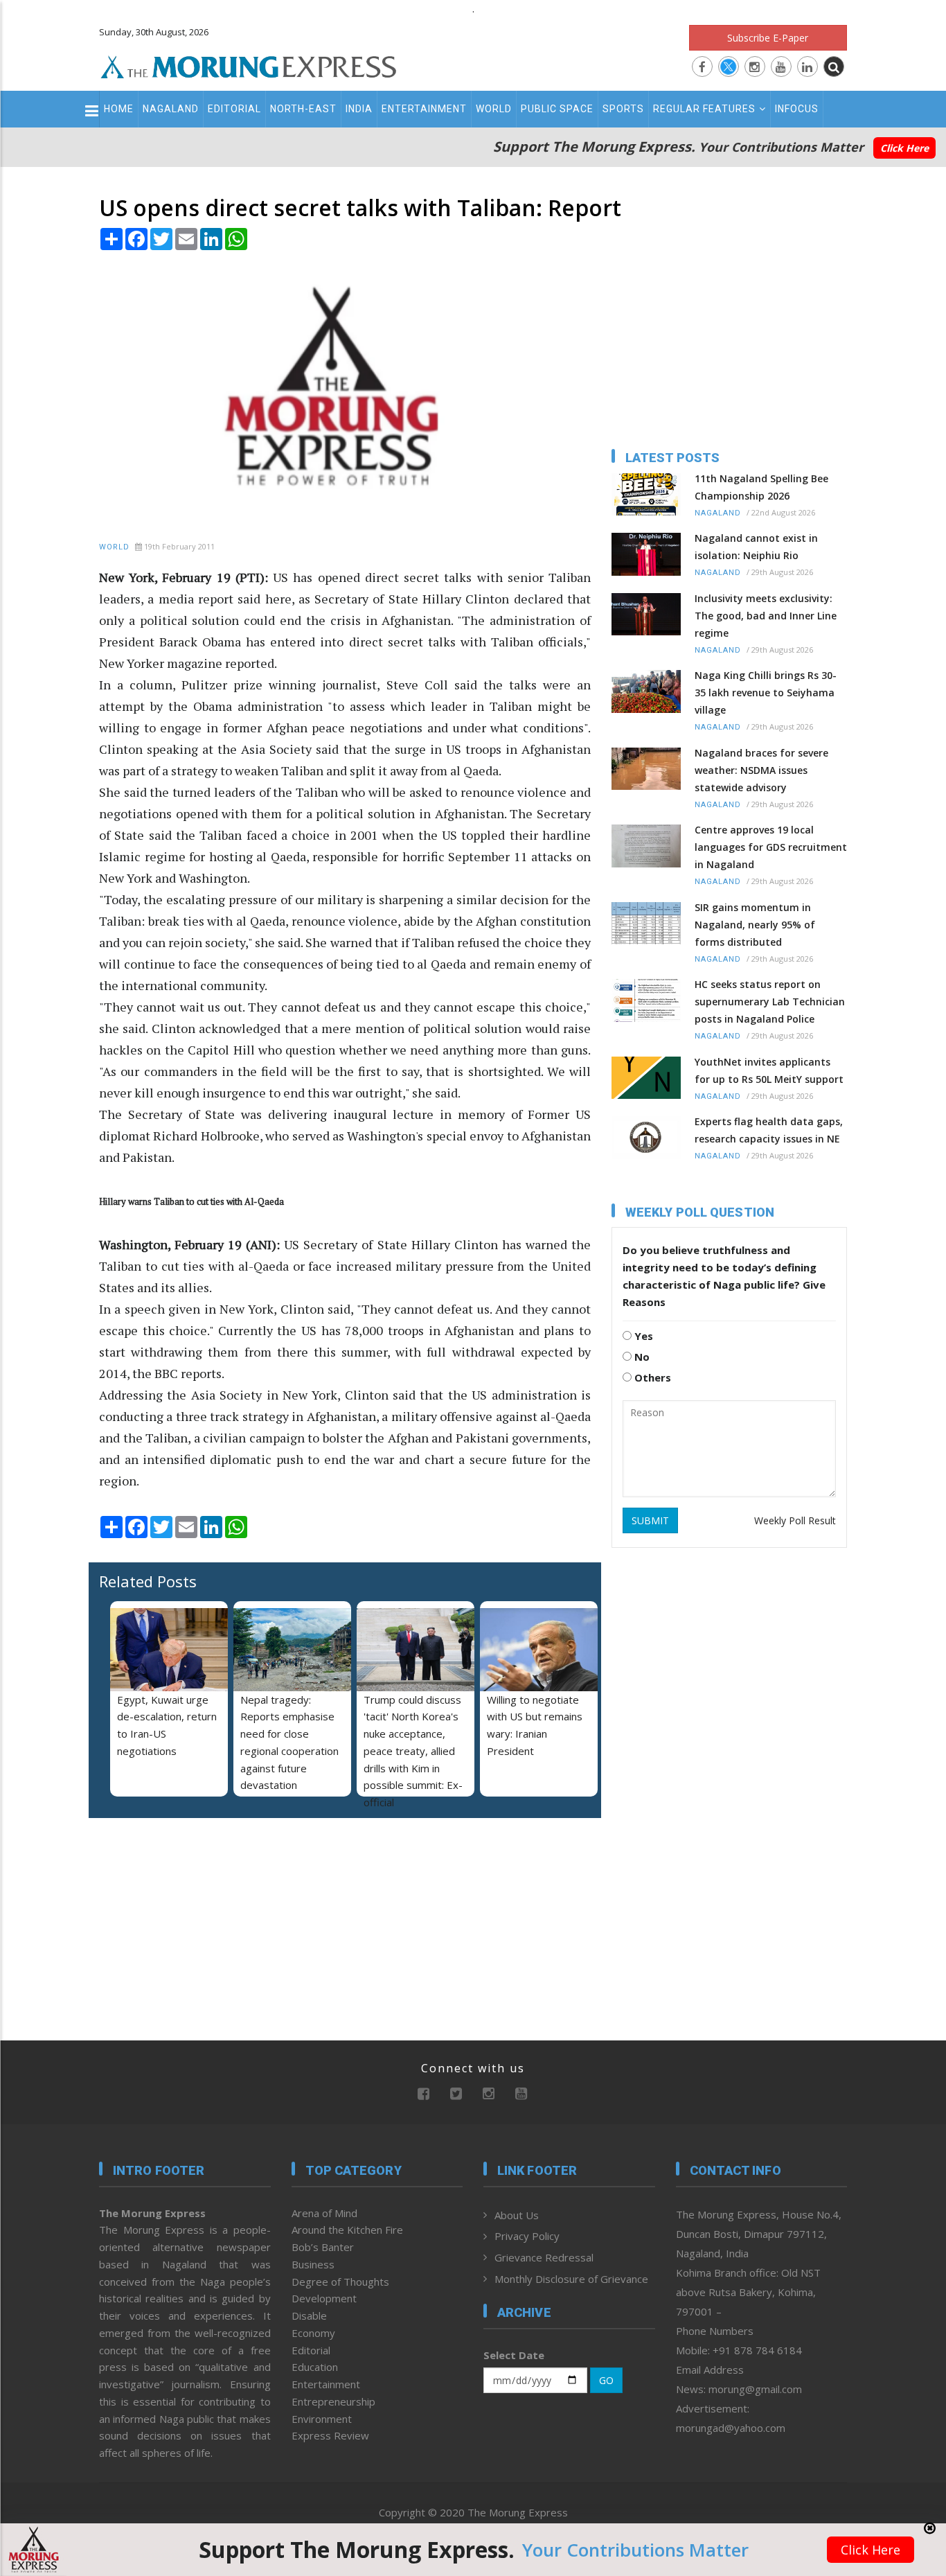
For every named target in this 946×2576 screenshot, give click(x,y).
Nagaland (171, 109)
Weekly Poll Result (795, 1520)
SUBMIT (650, 1520)
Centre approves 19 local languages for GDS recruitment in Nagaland (771, 847)
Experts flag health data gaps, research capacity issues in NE (769, 1130)
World (494, 109)
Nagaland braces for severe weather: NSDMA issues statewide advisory (761, 770)
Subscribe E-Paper (768, 38)
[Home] (249, 65)
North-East (303, 109)
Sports (623, 109)
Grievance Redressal (544, 2257)
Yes (642, 1336)
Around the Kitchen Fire (347, 2230)
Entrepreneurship (333, 2401)
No (641, 1357)
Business (313, 2264)
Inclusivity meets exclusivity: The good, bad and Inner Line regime (766, 616)
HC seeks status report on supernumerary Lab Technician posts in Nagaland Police (770, 1002)
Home (119, 109)
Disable (309, 2315)
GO (606, 2380)
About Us (517, 2215)
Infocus (797, 109)
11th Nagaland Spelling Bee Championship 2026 (761, 487)
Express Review (330, 2435)
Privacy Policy (527, 2236)
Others (651, 1377)
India (359, 109)
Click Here (904, 148)
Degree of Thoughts (340, 2282)
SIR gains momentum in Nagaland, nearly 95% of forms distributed (755, 925)
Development (324, 2298)
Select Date (514, 2355)
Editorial (234, 109)
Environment (322, 2419)
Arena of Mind (324, 2213)
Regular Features (704, 109)
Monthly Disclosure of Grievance (571, 2279)
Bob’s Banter (323, 2247)
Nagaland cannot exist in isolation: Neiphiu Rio (756, 547)
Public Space (557, 109)
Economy (313, 2333)
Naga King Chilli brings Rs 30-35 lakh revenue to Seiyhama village (766, 692)
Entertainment (424, 109)
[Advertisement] (899, 1290)
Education (315, 2367)
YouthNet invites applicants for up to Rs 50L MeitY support (769, 1070)
